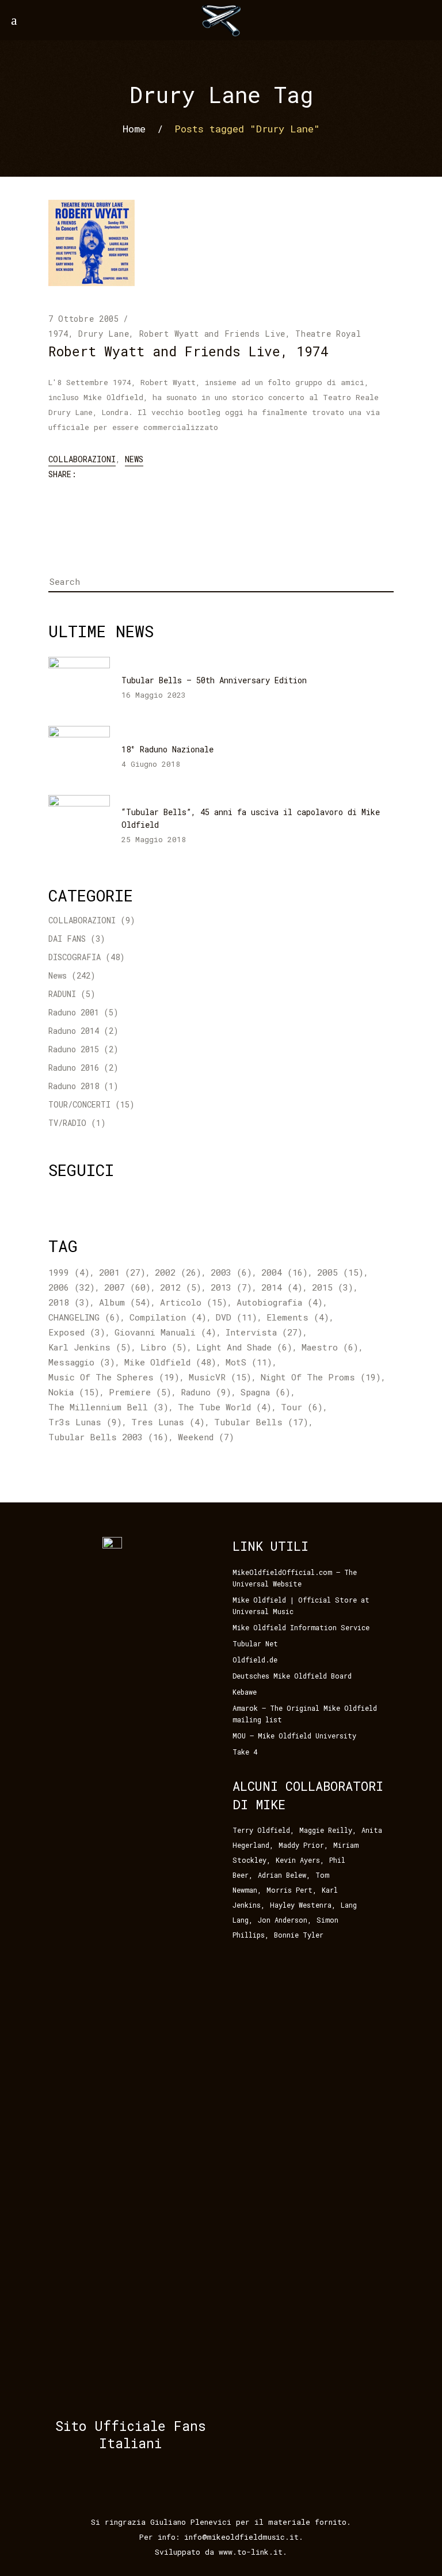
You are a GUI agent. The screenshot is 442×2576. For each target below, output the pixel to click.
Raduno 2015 (74, 1049)
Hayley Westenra (301, 1905)
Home (134, 128)
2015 (333, 1287)
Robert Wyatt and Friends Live (212, 334)
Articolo (194, 1302)
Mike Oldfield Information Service (301, 1627)
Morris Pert (289, 1890)
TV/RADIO (67, 1123)
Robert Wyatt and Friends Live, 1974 (188, 351)
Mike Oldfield (170, 1362)
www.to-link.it (251, 2552)
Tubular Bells (261, 1422)
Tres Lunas (168, 1422)
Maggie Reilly (326, 1830)
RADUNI (62, 994)
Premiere (140, 1392)
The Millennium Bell (108, 1407)
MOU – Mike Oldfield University (294, 1736)
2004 (285, 1272)
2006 (72, 1287)
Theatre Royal (328, 334)
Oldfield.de (255, 1660)
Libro (164, 1347)
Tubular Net (255, 1643)
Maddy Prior (301, 1845)
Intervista (264, 1332)
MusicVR (220, 1377)
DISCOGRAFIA (75, 957)
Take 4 (245, 1752)
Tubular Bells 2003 (108, 1437)
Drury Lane (104, 334)
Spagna (266, 1392)
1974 (58, 334)
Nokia (74, 1392)
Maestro (330, 1347)
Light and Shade (244, 1347)
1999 (69, 1272)
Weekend (206, 1437)
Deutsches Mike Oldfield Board (292, 1676)
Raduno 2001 (74, 1012)
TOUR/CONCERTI (79, 1104)
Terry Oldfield (261, 1830)
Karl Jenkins (90, 1347)
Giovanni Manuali (165, 1332)
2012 (181, 1287)
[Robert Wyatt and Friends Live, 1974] (92, 243)
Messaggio (82, 1362)
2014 (282, 1287)
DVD (237, 1317)
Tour (302, 1407)
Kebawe (245, 1692)
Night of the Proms (321, 1377)
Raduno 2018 (74, 1086)
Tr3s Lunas (85, 1422)
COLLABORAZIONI (82, 459)
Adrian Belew (282, 1875)
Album (125, 1302)
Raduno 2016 (74, 1068)
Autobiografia (280, 1302)
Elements (298, 1317)
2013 (231, 1287)
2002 (178, 1272)
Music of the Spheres (114, 1377)
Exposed (77, 1332)
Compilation (168, 1317)
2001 (122, 1272)
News (134, 459)
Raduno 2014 (74, 1031)
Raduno (206, 1392)
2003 (231, 1272)
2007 (127, 1287)
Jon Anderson (283, 1920)
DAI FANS (67, 939)
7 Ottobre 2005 (84, 319)
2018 (69, 1302)
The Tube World (225, 1407)
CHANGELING (84, 1317)
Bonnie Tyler (299, 1935)
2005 (340, 1272)
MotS (249, 1362)
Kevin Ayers (298, 1860)
